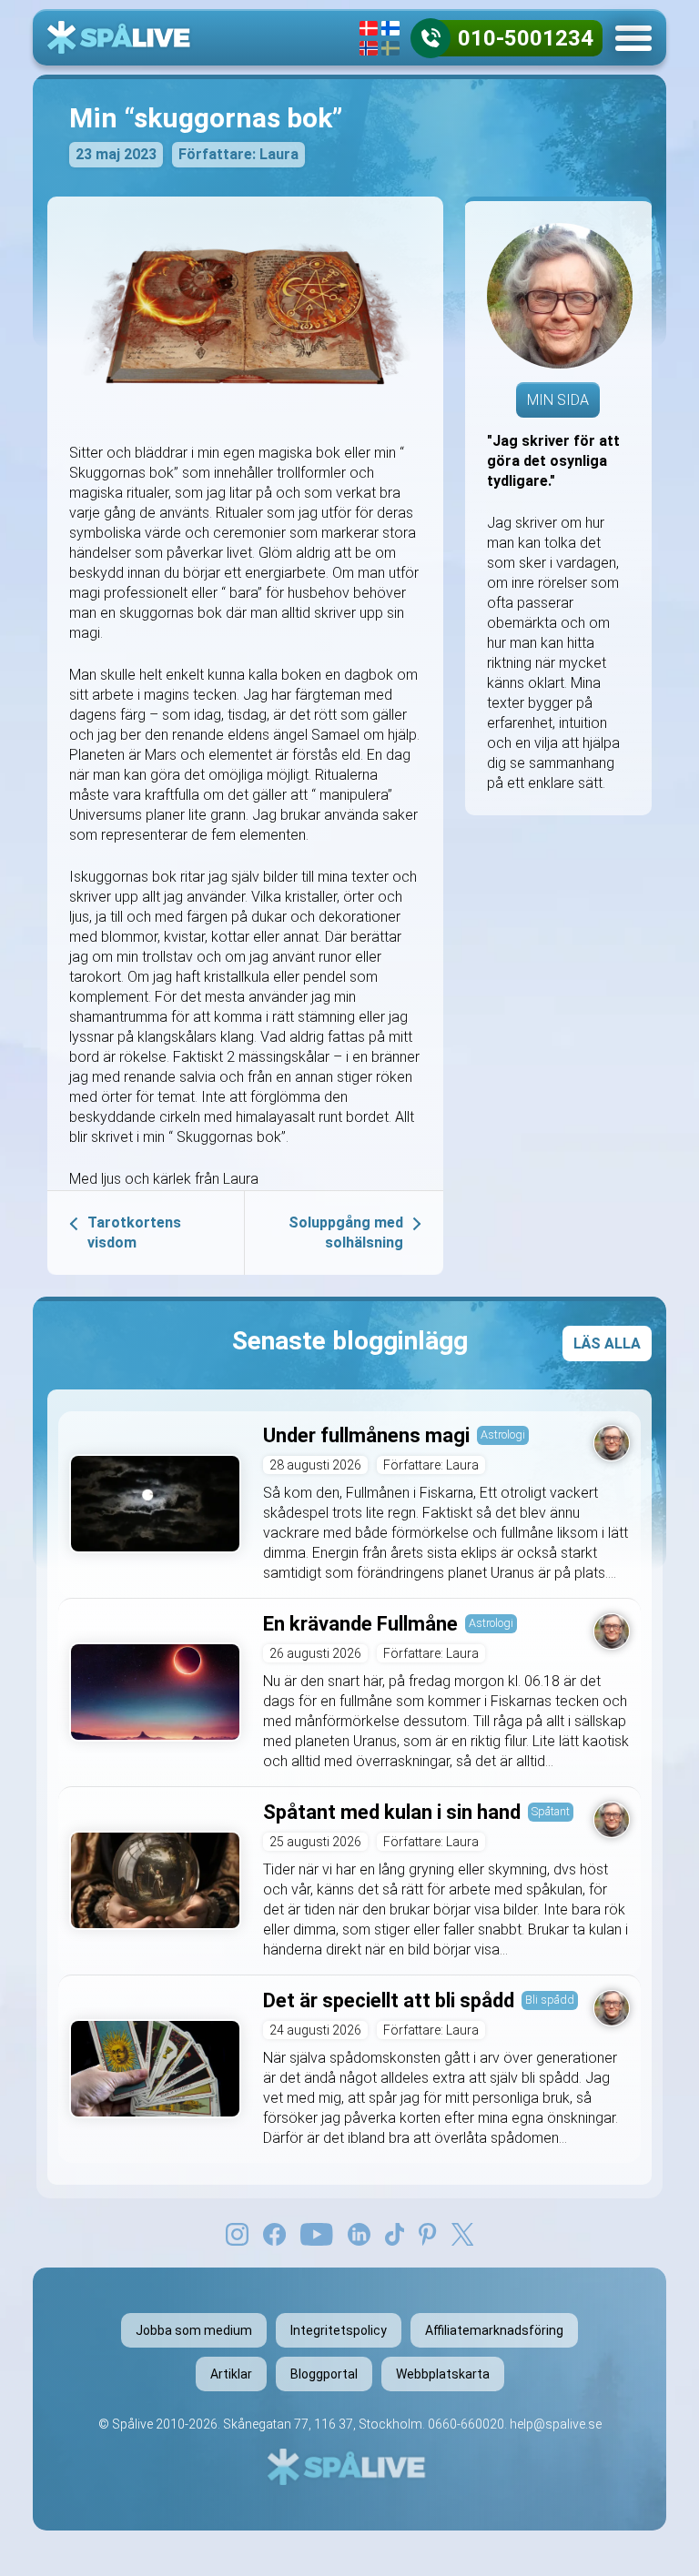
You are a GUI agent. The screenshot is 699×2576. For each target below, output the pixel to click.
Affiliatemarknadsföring (494, 2330)
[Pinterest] (427, 2233)
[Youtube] (317, 2233)
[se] (390, 48)
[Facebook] (274, 2233)
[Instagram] (237, 2233)
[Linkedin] (359, 2233)
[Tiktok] (395, 2233)
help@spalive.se (556, 2424)
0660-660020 (466, 2424)
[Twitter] (462, 2233)
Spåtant (551, 1811)
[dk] (369, 28)
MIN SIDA (558, 400)
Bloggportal (324, 2374)
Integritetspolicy (339, 2330)
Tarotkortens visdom (134, 1232)
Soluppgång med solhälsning (346, 1232)
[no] (369, 48)
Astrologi (503, 1434)
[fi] (390, 28)
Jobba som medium (194, 2330)
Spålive (132, 2424)
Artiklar (231, 2374)
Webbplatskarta (443, 2374)
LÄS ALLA (607, 1344)
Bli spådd (550, 2000)
